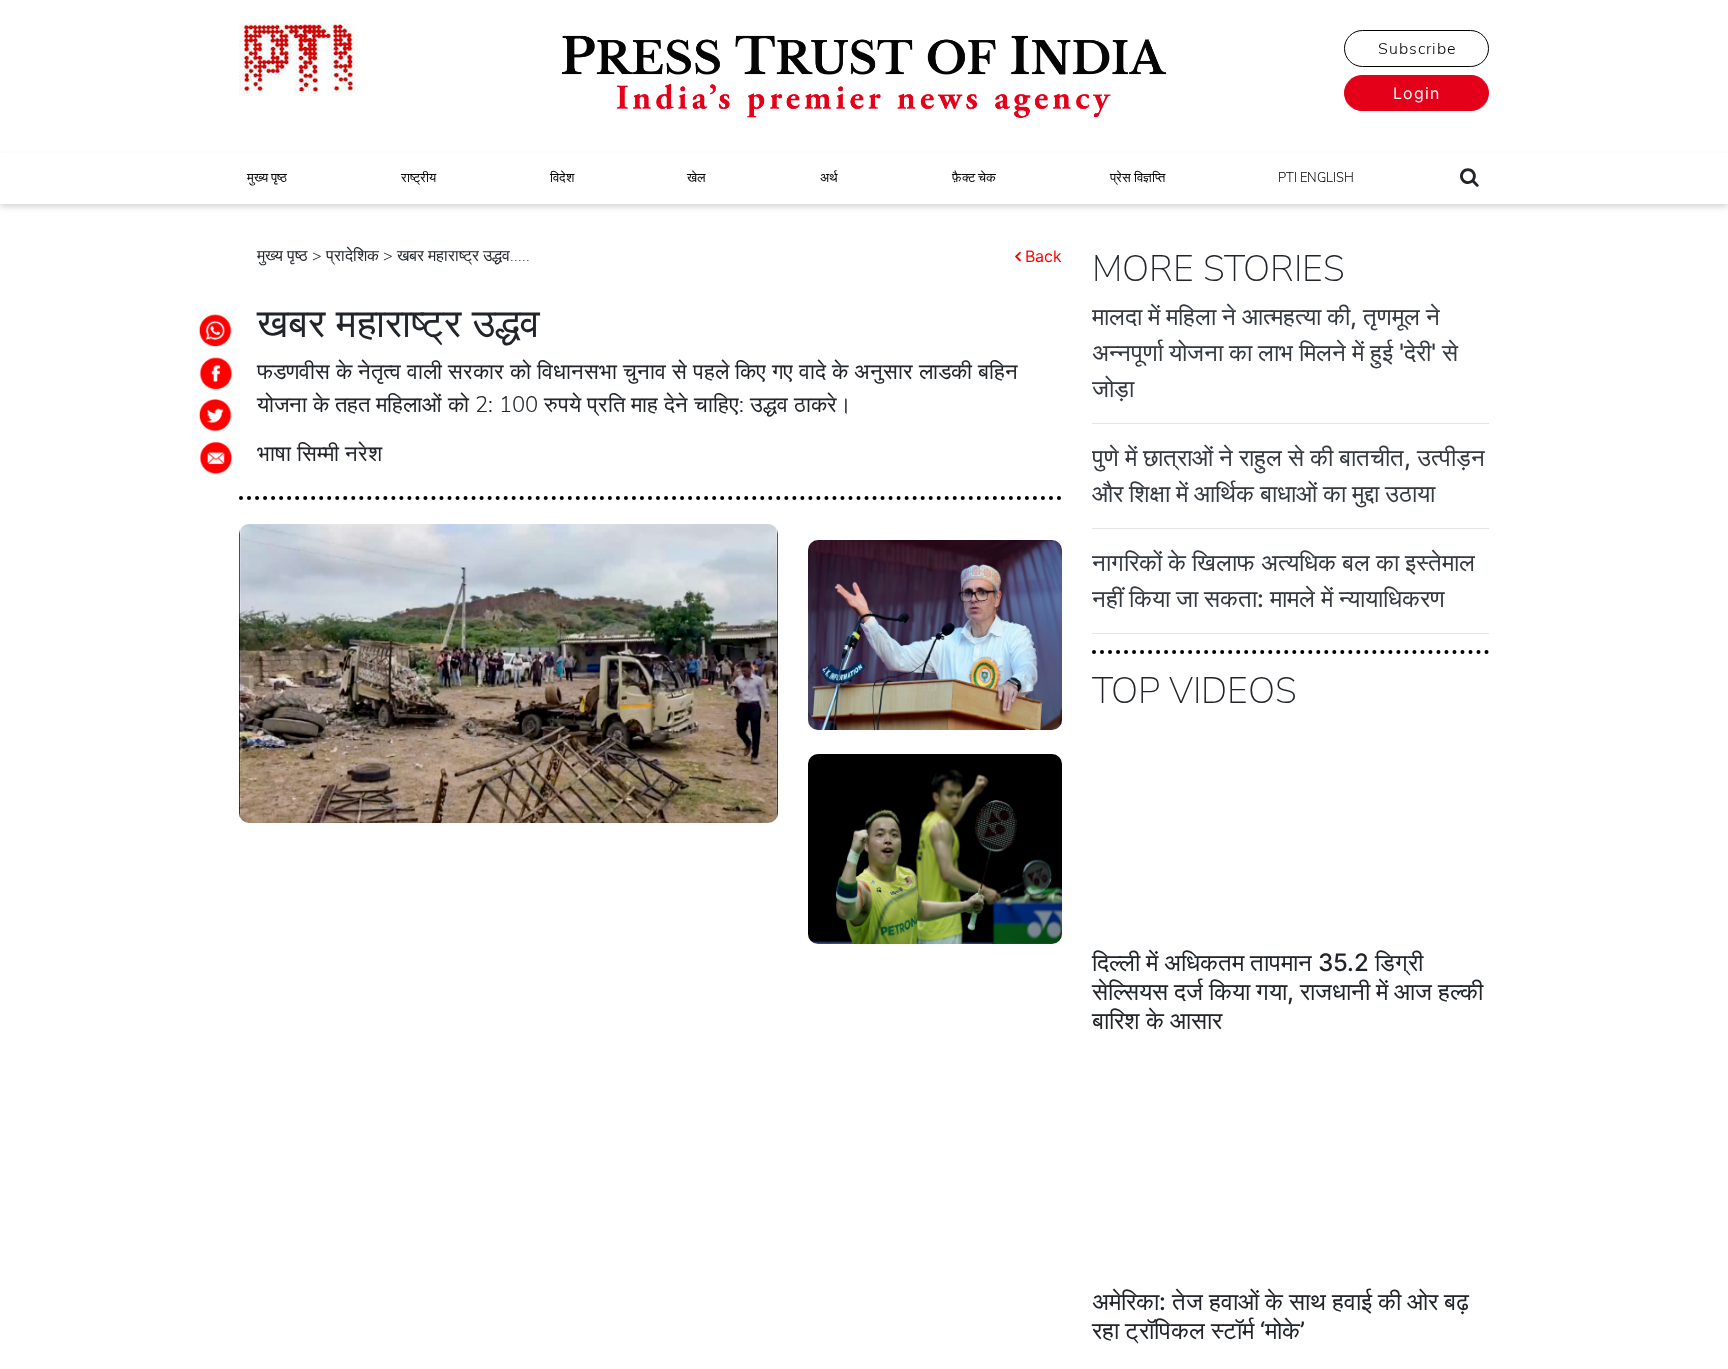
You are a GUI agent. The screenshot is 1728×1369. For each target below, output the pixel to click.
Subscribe (1417, 49)
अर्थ (829, 178)
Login (1416, 93)
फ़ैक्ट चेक (974, 178)
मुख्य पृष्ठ (267, 178)
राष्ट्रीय (418, 178)
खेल (696, 178)
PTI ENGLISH (1316, 178)
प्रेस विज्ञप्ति (1137, 178)
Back (1043, 256)
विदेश (562, 178)
